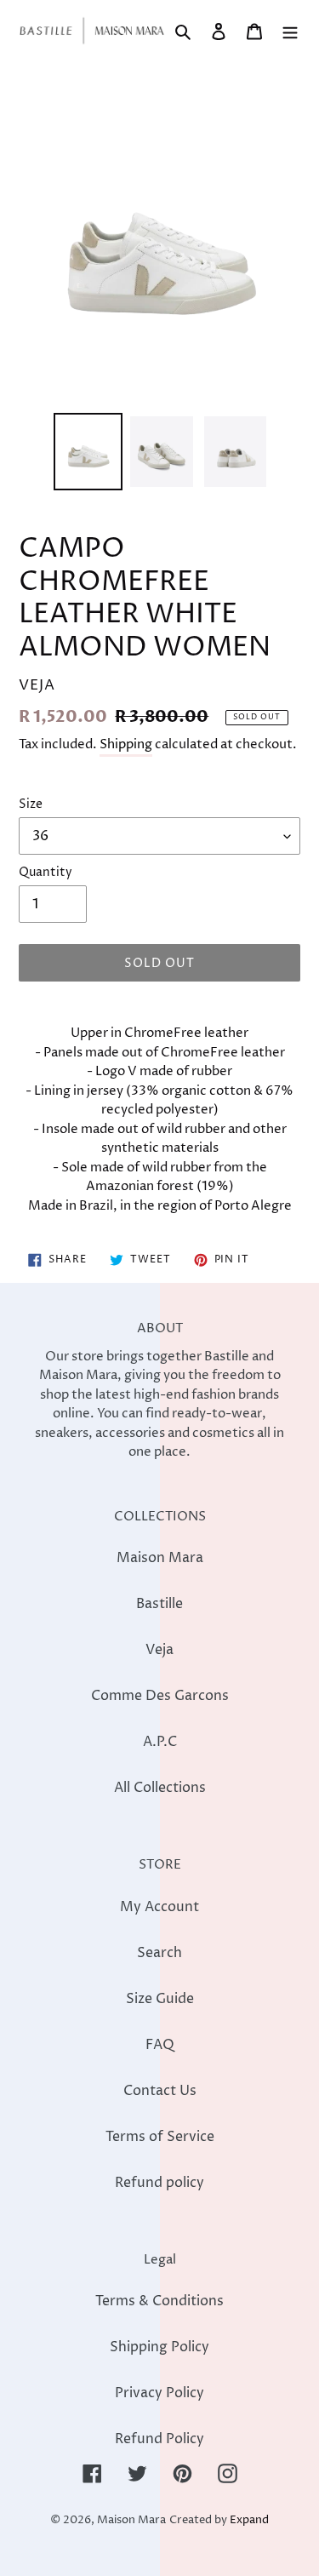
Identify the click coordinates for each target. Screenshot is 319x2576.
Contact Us (160, 2091)
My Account (159, 1907)
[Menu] (290, 31)
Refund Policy (159, 2439)
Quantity (46, 872)
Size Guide (160, 1999)
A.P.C (160, 1742)
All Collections (160, 1788)
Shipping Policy (159, 2347)
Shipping (126, 744)
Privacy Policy (159, 2393)
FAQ (160, 2045)
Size (31, 804)
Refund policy (159, 2183)
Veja (159, 1650)
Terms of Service (160, 2137)
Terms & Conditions (159, 2301)
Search (159, 1953)
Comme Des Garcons (160, 1696)
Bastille (159, 1604)
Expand (249, 2520)
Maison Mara (160, 1558)
